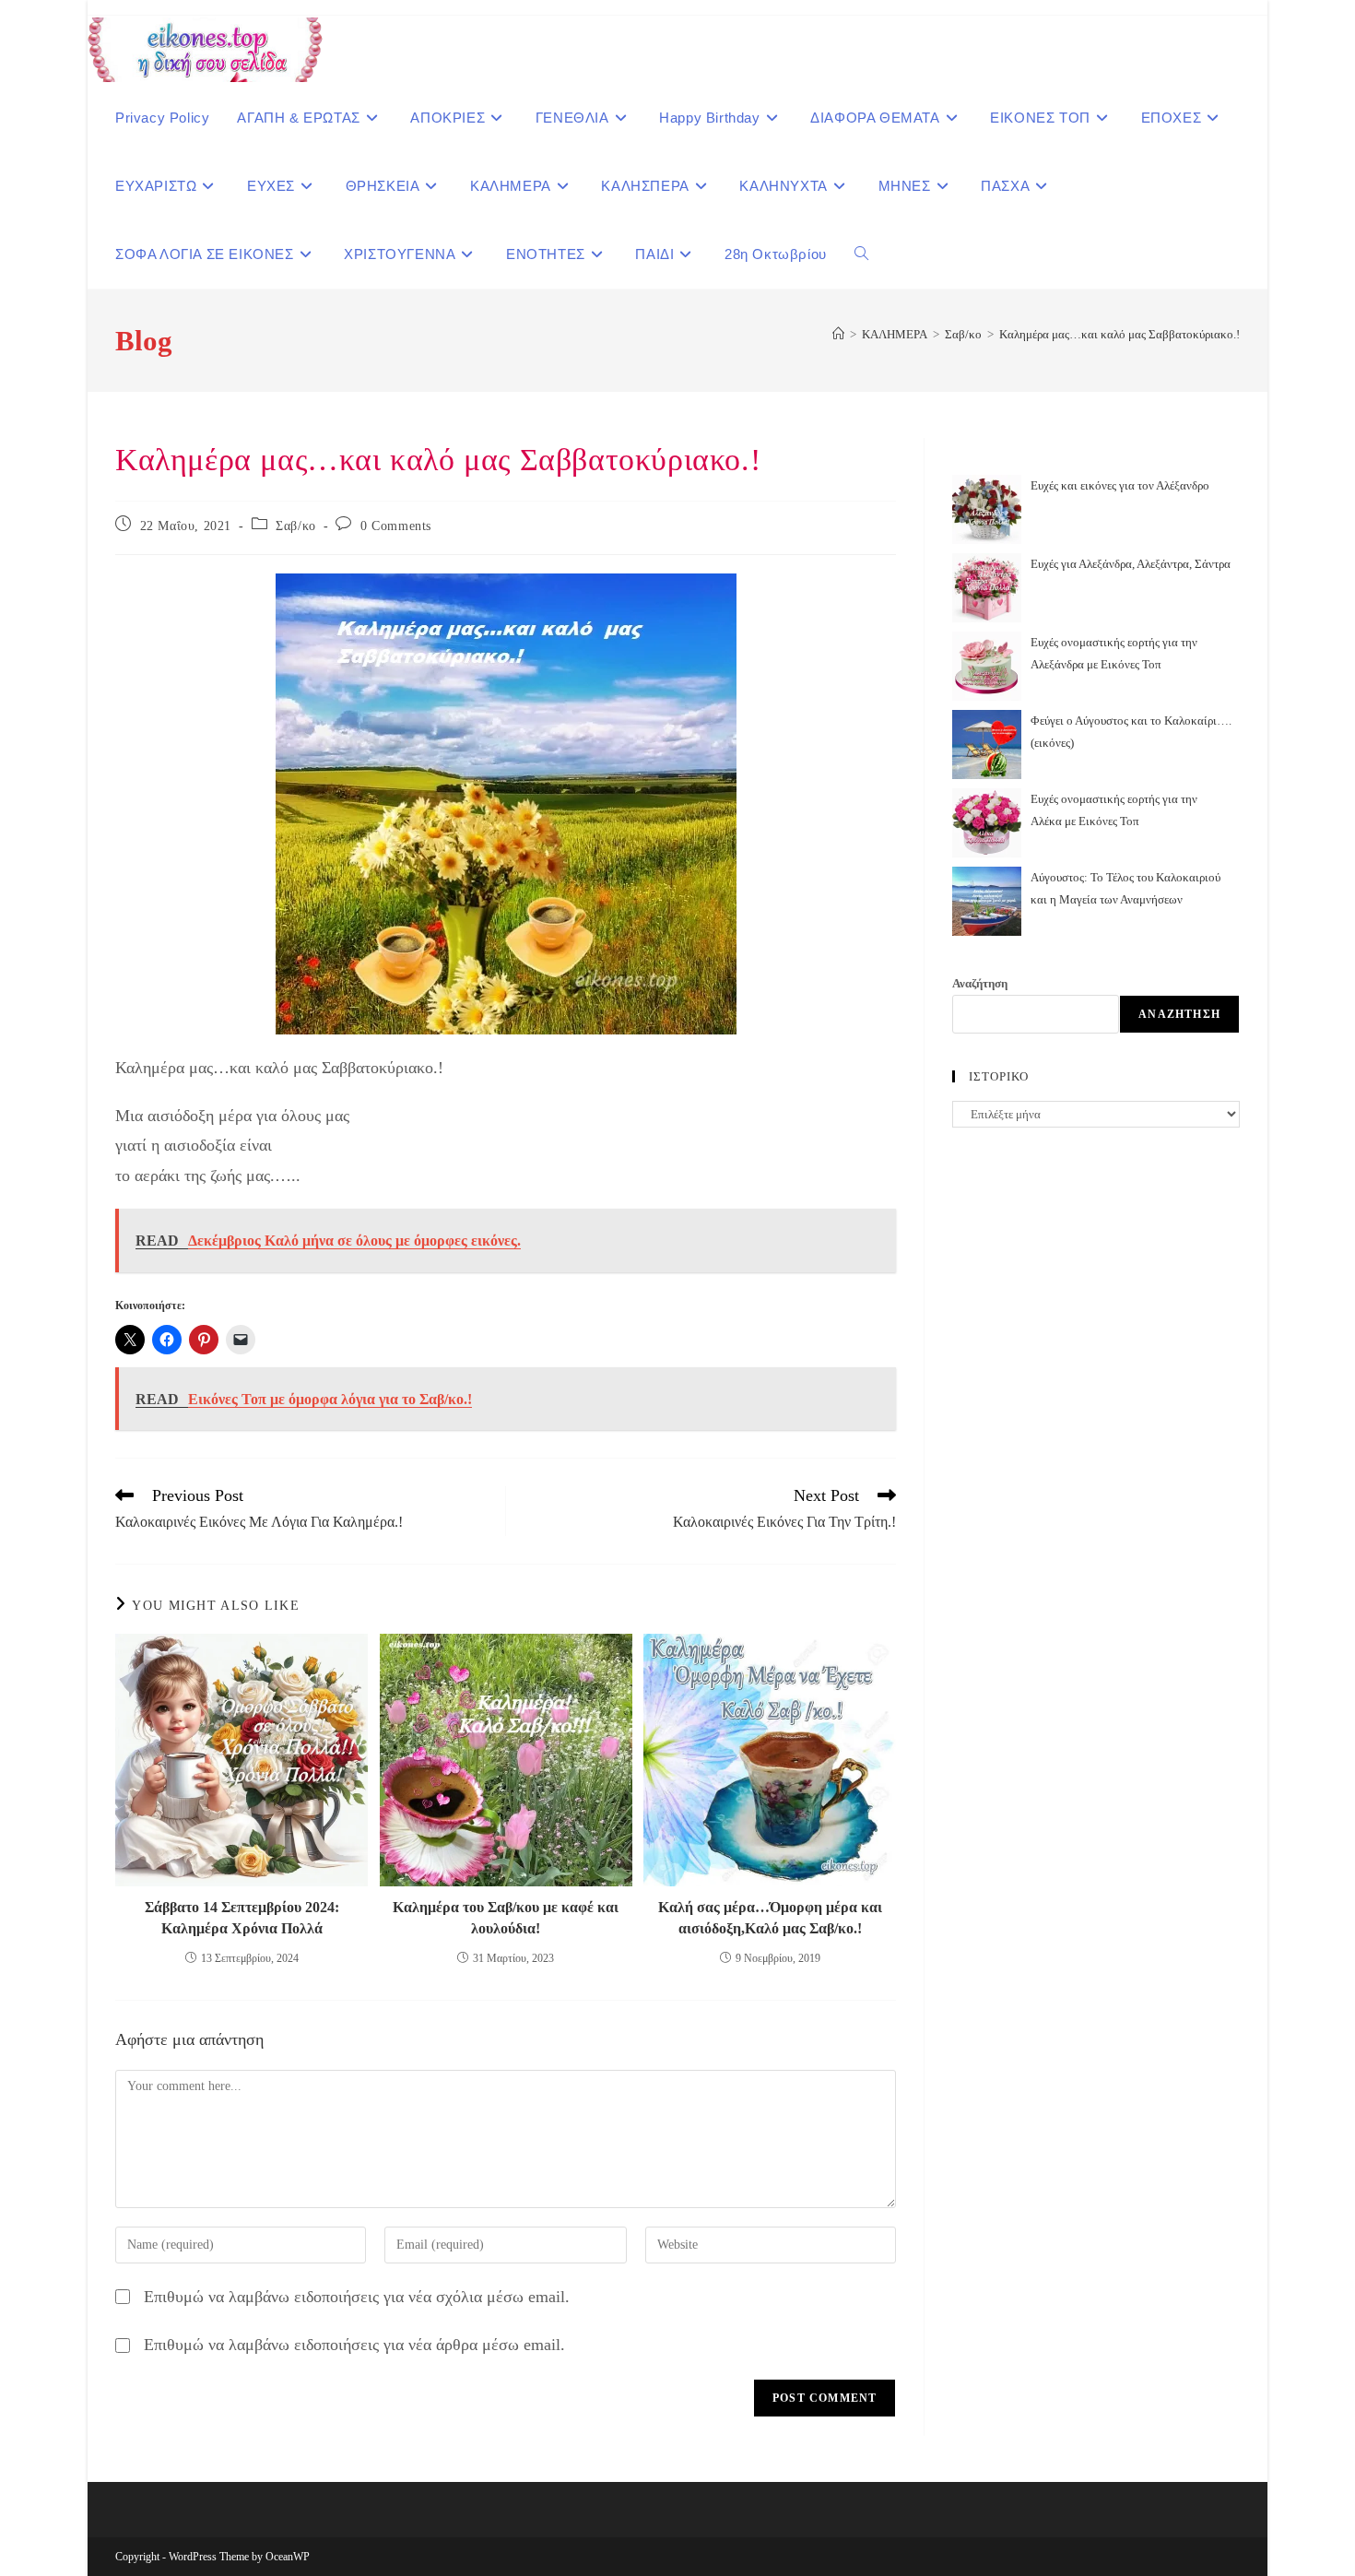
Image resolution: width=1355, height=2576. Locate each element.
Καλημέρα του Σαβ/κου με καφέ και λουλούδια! (506, 1917)
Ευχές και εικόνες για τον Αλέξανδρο (1120, 485)
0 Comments (396, 526)
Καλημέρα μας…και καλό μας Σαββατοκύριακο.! (1119, 334)
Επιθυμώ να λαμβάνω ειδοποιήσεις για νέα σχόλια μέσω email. (357, 2297)
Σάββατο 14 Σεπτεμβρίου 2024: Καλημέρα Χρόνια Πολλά (242, 1917)
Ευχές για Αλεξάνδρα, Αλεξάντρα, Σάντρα (1131, 564)
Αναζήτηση (980, 983)
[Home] (838, 334)
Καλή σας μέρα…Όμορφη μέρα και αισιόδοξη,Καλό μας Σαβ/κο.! (770, 1917)
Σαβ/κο (296, 526)
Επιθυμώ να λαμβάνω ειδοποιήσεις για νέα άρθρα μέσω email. (354, 2345)
